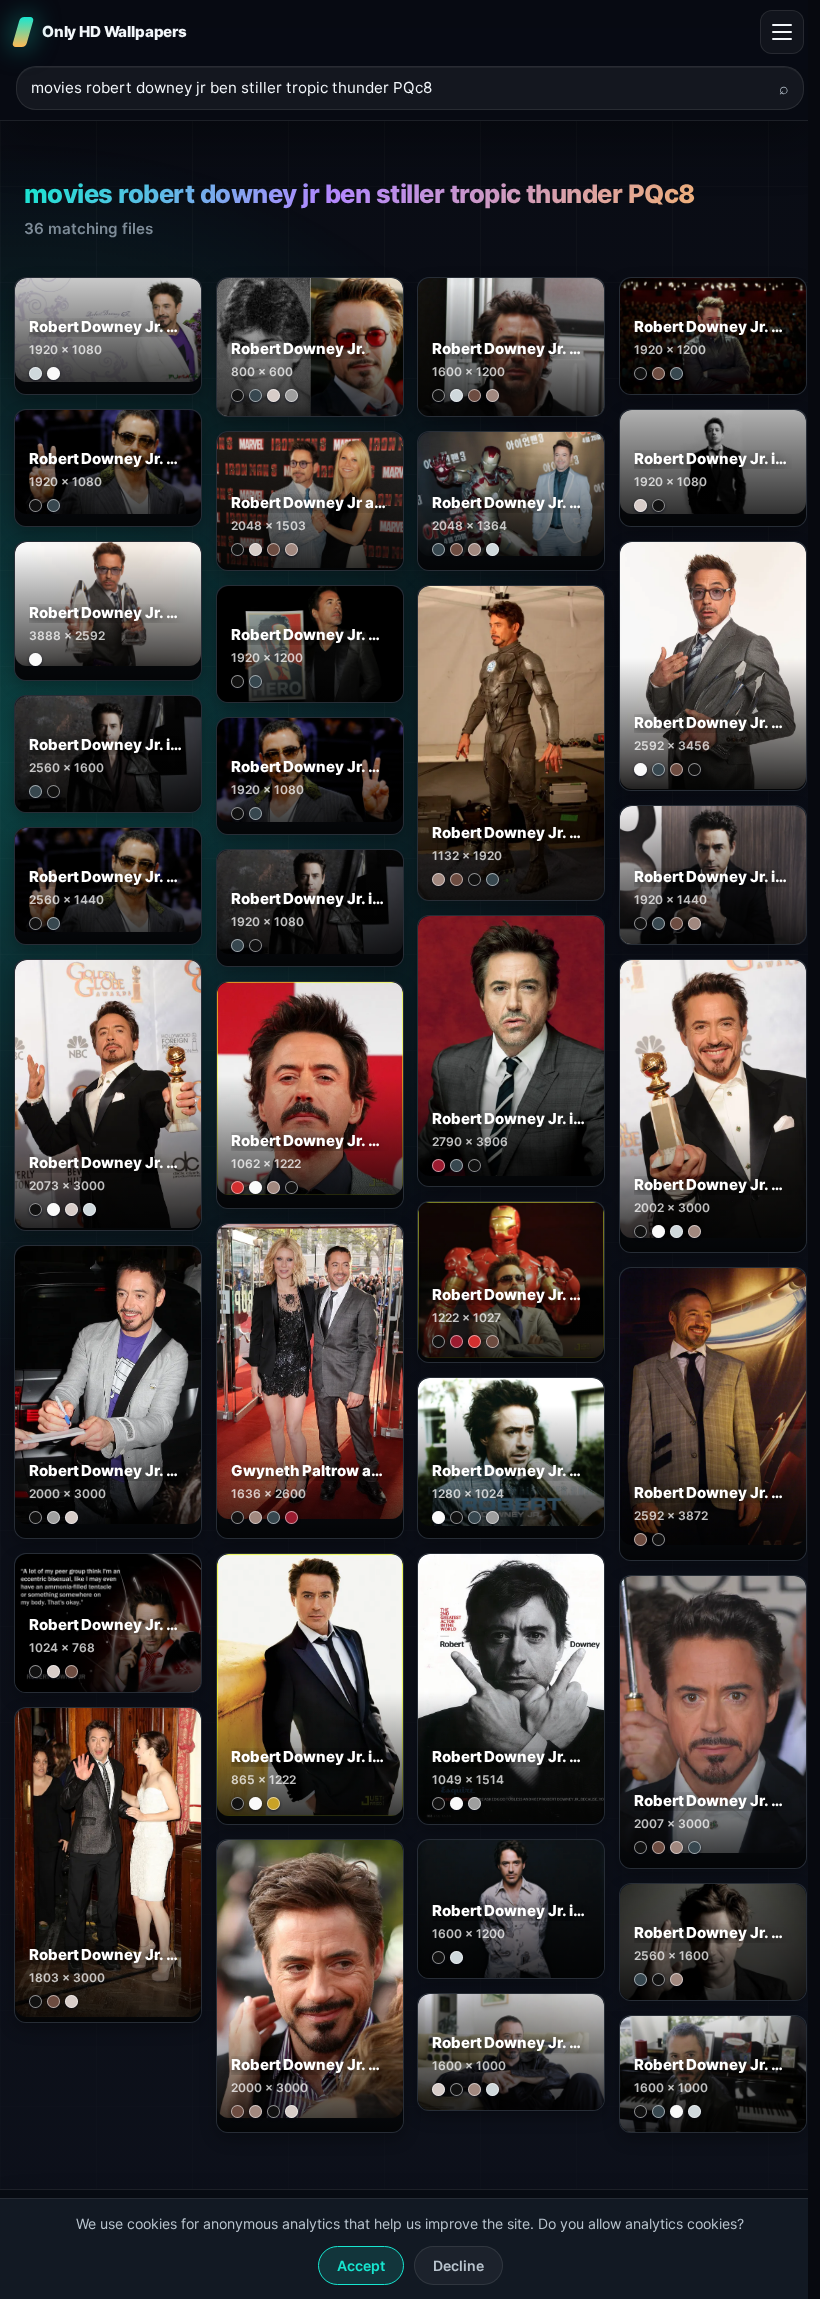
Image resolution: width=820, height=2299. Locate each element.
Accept (361, 2265)
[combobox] (398, 88)
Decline (458, 2265)
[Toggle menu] (782, 32)
